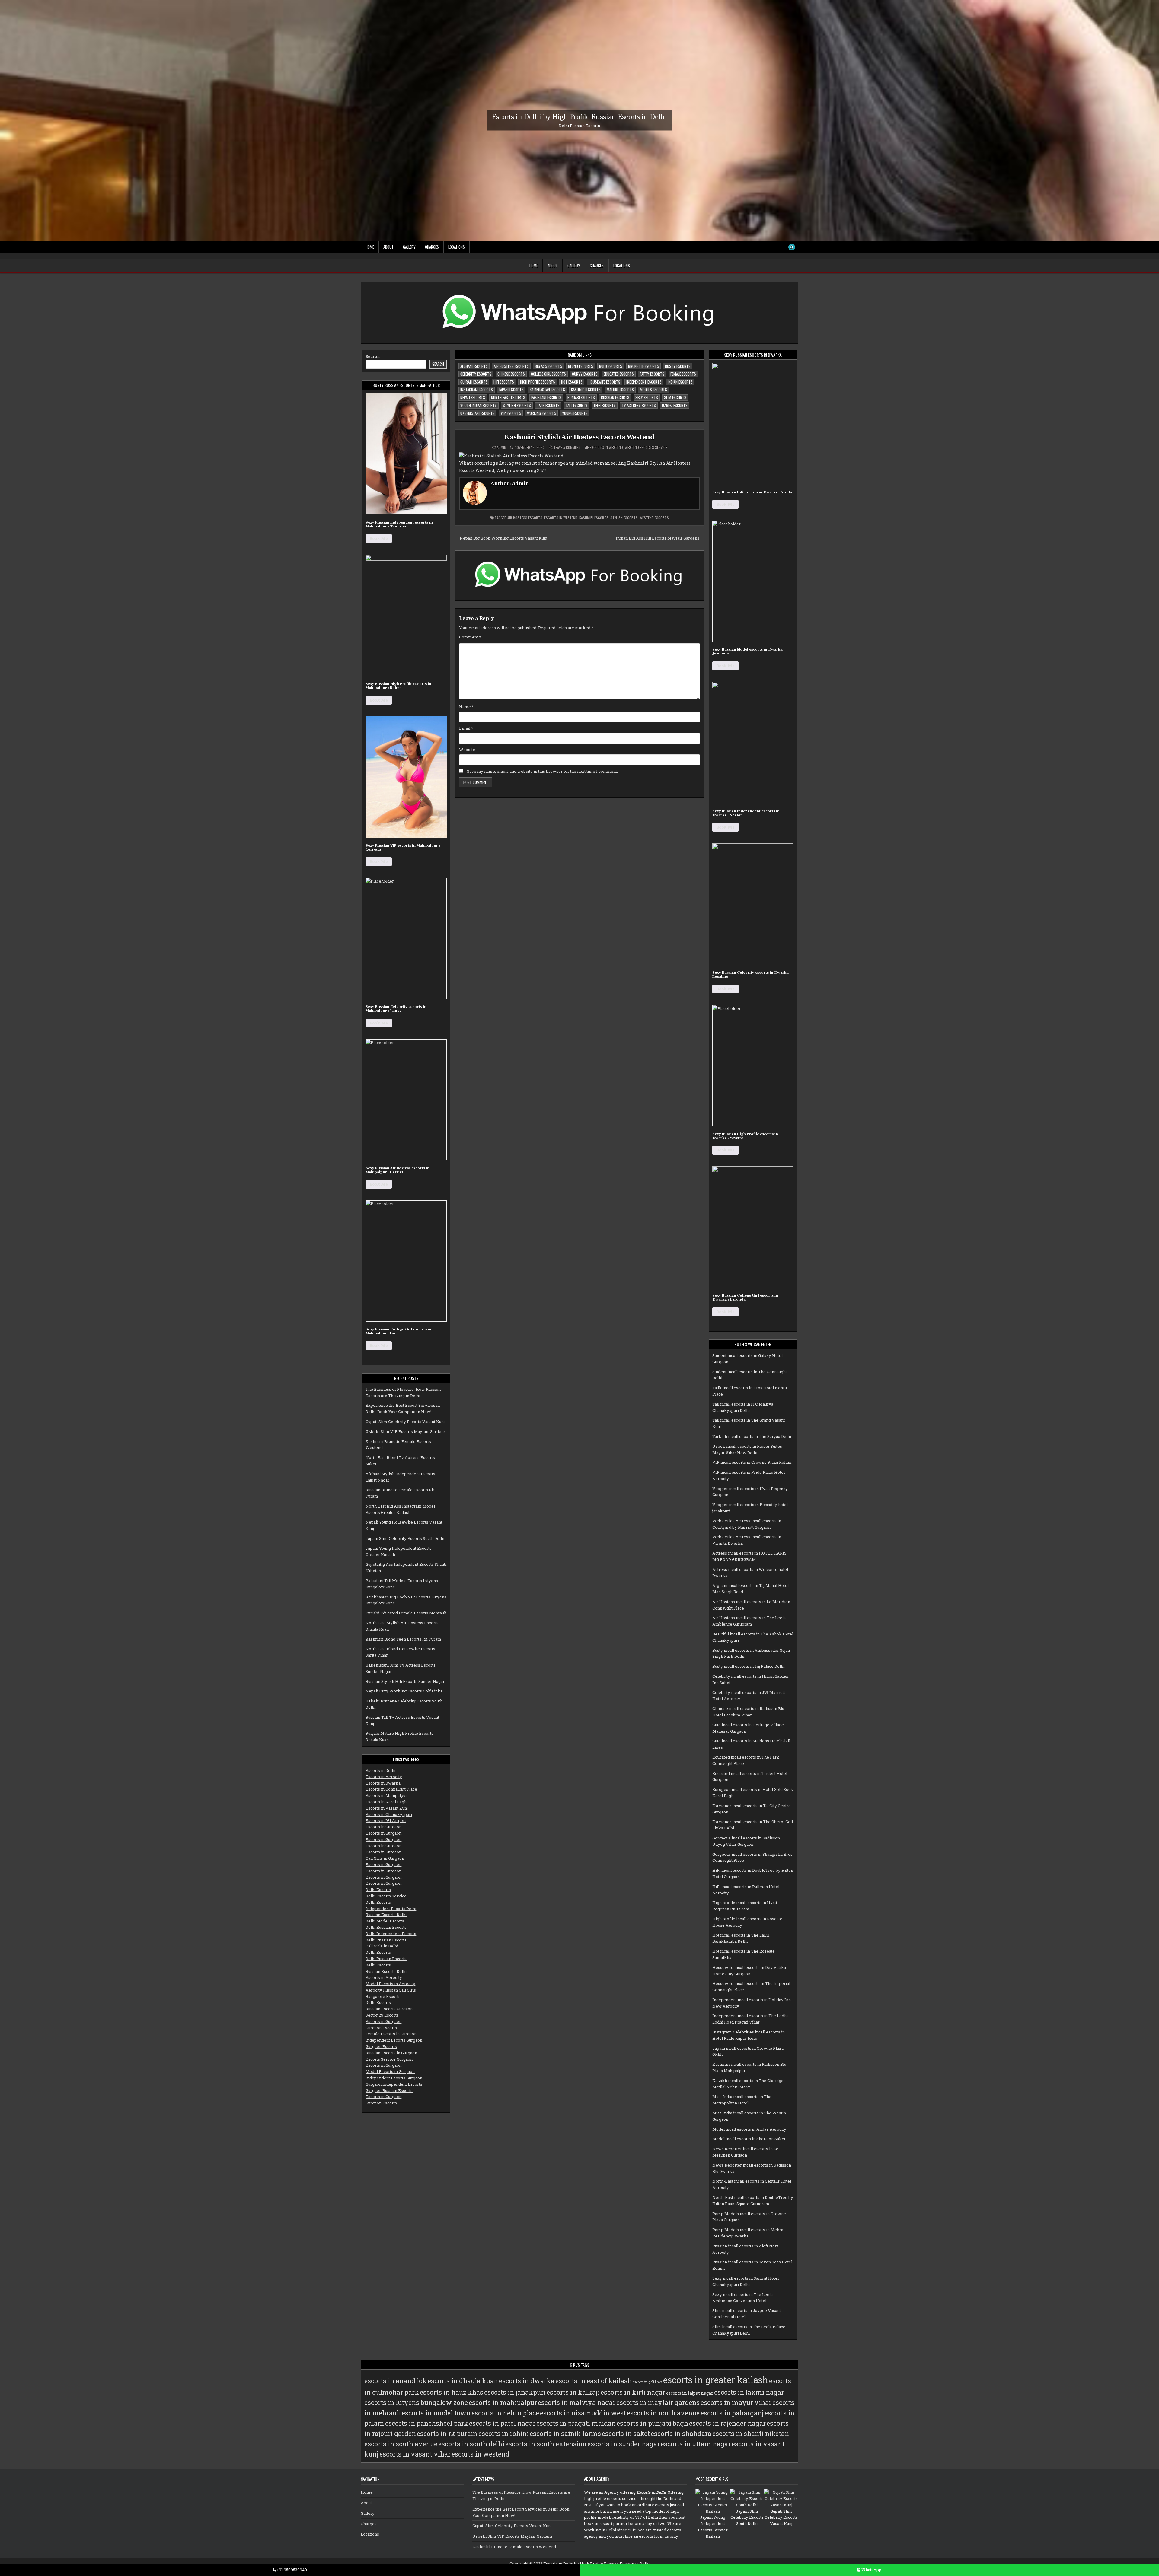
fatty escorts (652, 374)
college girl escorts (548, 374)
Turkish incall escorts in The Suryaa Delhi (752, 1436)
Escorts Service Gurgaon (389, 2059)
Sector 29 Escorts (382, 2015)
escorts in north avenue (663, 2413)
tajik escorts (548, 405)
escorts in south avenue (401, 2444)
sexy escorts (647, 397)
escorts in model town (436, 2413)
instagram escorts (477, 390)
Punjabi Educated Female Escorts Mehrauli (406, 1613)
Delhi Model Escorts (385, 1921)
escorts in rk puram (447, 2434)
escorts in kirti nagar (633, 2392)
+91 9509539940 (292, 2570)
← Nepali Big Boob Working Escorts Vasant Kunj (501, 538)
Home (370, 247)
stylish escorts (517, 405)
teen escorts (605, 405)
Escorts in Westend (606, 447)
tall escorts (576, 405)
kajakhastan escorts (547, 390)
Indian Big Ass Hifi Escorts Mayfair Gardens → (660, 538)
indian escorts (680, 382)
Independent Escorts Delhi (391, 1909)
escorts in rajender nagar (727, 2423)
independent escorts (644, 382)
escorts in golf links (647, 2382)
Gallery (409, 247)
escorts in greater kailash (716, 2380)
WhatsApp (871, 2570)
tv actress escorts (639, 405)
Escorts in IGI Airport (386, 1820)
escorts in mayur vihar (736, 2402)
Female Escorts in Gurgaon (391, 2034)
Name (466, 707)
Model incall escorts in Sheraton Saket (749, 2139)
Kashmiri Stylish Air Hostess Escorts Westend (579, 437)
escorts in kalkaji (573, 2392)
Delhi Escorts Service (386, 1896)
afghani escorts (474, 366)
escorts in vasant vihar (415, 2454)
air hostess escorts (511, 366)
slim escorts (675, 397)
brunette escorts (643, 366)
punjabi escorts (581, 397)
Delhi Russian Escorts (386, 1927)
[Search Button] (792, 247)
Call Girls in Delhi (382, 1946)
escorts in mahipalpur (503, 2402)
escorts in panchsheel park (427, 2423)
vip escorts (511, 413)
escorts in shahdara (681, 2434)
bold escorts (611, 366)
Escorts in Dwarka (383, 1783)
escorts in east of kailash (594, 2381)
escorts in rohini (504, 2434)
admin (501, 447)
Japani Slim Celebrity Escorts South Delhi (405, 1538)
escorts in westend (561, 518)
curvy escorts (585, 374)
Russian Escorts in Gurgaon (391, 2053)
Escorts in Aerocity (384, 1777)
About (388, 247)
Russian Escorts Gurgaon (389, 2009)
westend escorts (654, 518)
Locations (457, 247)
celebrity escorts (476, 374)
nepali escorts (473, 397)
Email (466, 728)
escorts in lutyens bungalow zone (416, 2402)
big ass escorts (548, 366)
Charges (432, 247)
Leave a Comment (567, 447)
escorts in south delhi (471, 2444)
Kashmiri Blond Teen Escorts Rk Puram (403, 1639)
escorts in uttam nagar (696, 2444)
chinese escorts (511, 374)
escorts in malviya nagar (577, 2402)
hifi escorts (504, 382)
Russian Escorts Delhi (386, 1915)
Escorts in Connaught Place (391, 1789)
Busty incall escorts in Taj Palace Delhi (748, 1666)
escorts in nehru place (505, 2413)
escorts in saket (626, 2434)
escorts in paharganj (732, 2413)
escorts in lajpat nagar (690, 2393)
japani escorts (511, 390)
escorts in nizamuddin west (583, 2413)
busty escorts (678, 366)
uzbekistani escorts (477, 413)
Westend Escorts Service (646, 447)
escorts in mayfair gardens (658, 2402)
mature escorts (620, 390)
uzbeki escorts (675, 405)
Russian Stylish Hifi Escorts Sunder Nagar (405, 1681)
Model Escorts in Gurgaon (390, 2071)
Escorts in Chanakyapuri (389, 1814)
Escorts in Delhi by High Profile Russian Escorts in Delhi (579, 117)
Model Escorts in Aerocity (390, 1984)
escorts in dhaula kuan (463, 2381)
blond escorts (581, 366)
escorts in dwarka (527, 2381)
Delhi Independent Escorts (391, 1934)
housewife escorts (604, 382)
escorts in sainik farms (565, 2434)
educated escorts (619, 374)
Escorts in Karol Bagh (386, 1802)
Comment (470, 637)
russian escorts (615, 397)
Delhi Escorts (378, 1890)
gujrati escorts (474, 382)
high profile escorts (538, 382)
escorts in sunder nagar (624, 2444)
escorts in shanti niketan (751, 2434)
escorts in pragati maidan (576, 2423)
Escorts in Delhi (380, 1770)
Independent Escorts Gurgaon (394, 2040)
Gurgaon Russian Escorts (389, 2090)
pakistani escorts (546, 397)
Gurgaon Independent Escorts (394, 2084)
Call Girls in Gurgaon (385, 1858)
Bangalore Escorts (383, 1996)
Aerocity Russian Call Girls (391, 1990)
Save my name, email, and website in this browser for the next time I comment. (542, 771)
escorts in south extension (546, 2444)
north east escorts (508, 397)
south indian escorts (479, 405)
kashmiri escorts (586, 390)
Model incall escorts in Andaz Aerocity (749, 2129)
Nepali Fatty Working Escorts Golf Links (404, 1691)
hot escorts (572, 382)
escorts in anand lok (396, 2381)
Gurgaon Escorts (381, 2028)
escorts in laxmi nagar (749, 2392)
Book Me (379, 538)
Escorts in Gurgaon (383, 1827)
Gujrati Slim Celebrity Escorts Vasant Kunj (405, 1422)
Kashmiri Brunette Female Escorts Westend (514, 2547)
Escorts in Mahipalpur (386, 1795)
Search (373, 356)
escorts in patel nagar (502, 2423)
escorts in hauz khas (452, 2392)
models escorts (653, 390)
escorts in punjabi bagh (652, 2423)
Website (467, 750)
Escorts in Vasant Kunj (387, 1808)
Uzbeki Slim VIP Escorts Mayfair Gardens (406, 1431)
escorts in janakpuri (515, 2392)
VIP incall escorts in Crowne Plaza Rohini (752, 1462)
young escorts (575, 413)
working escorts (541, 413)
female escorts (683, 374)
